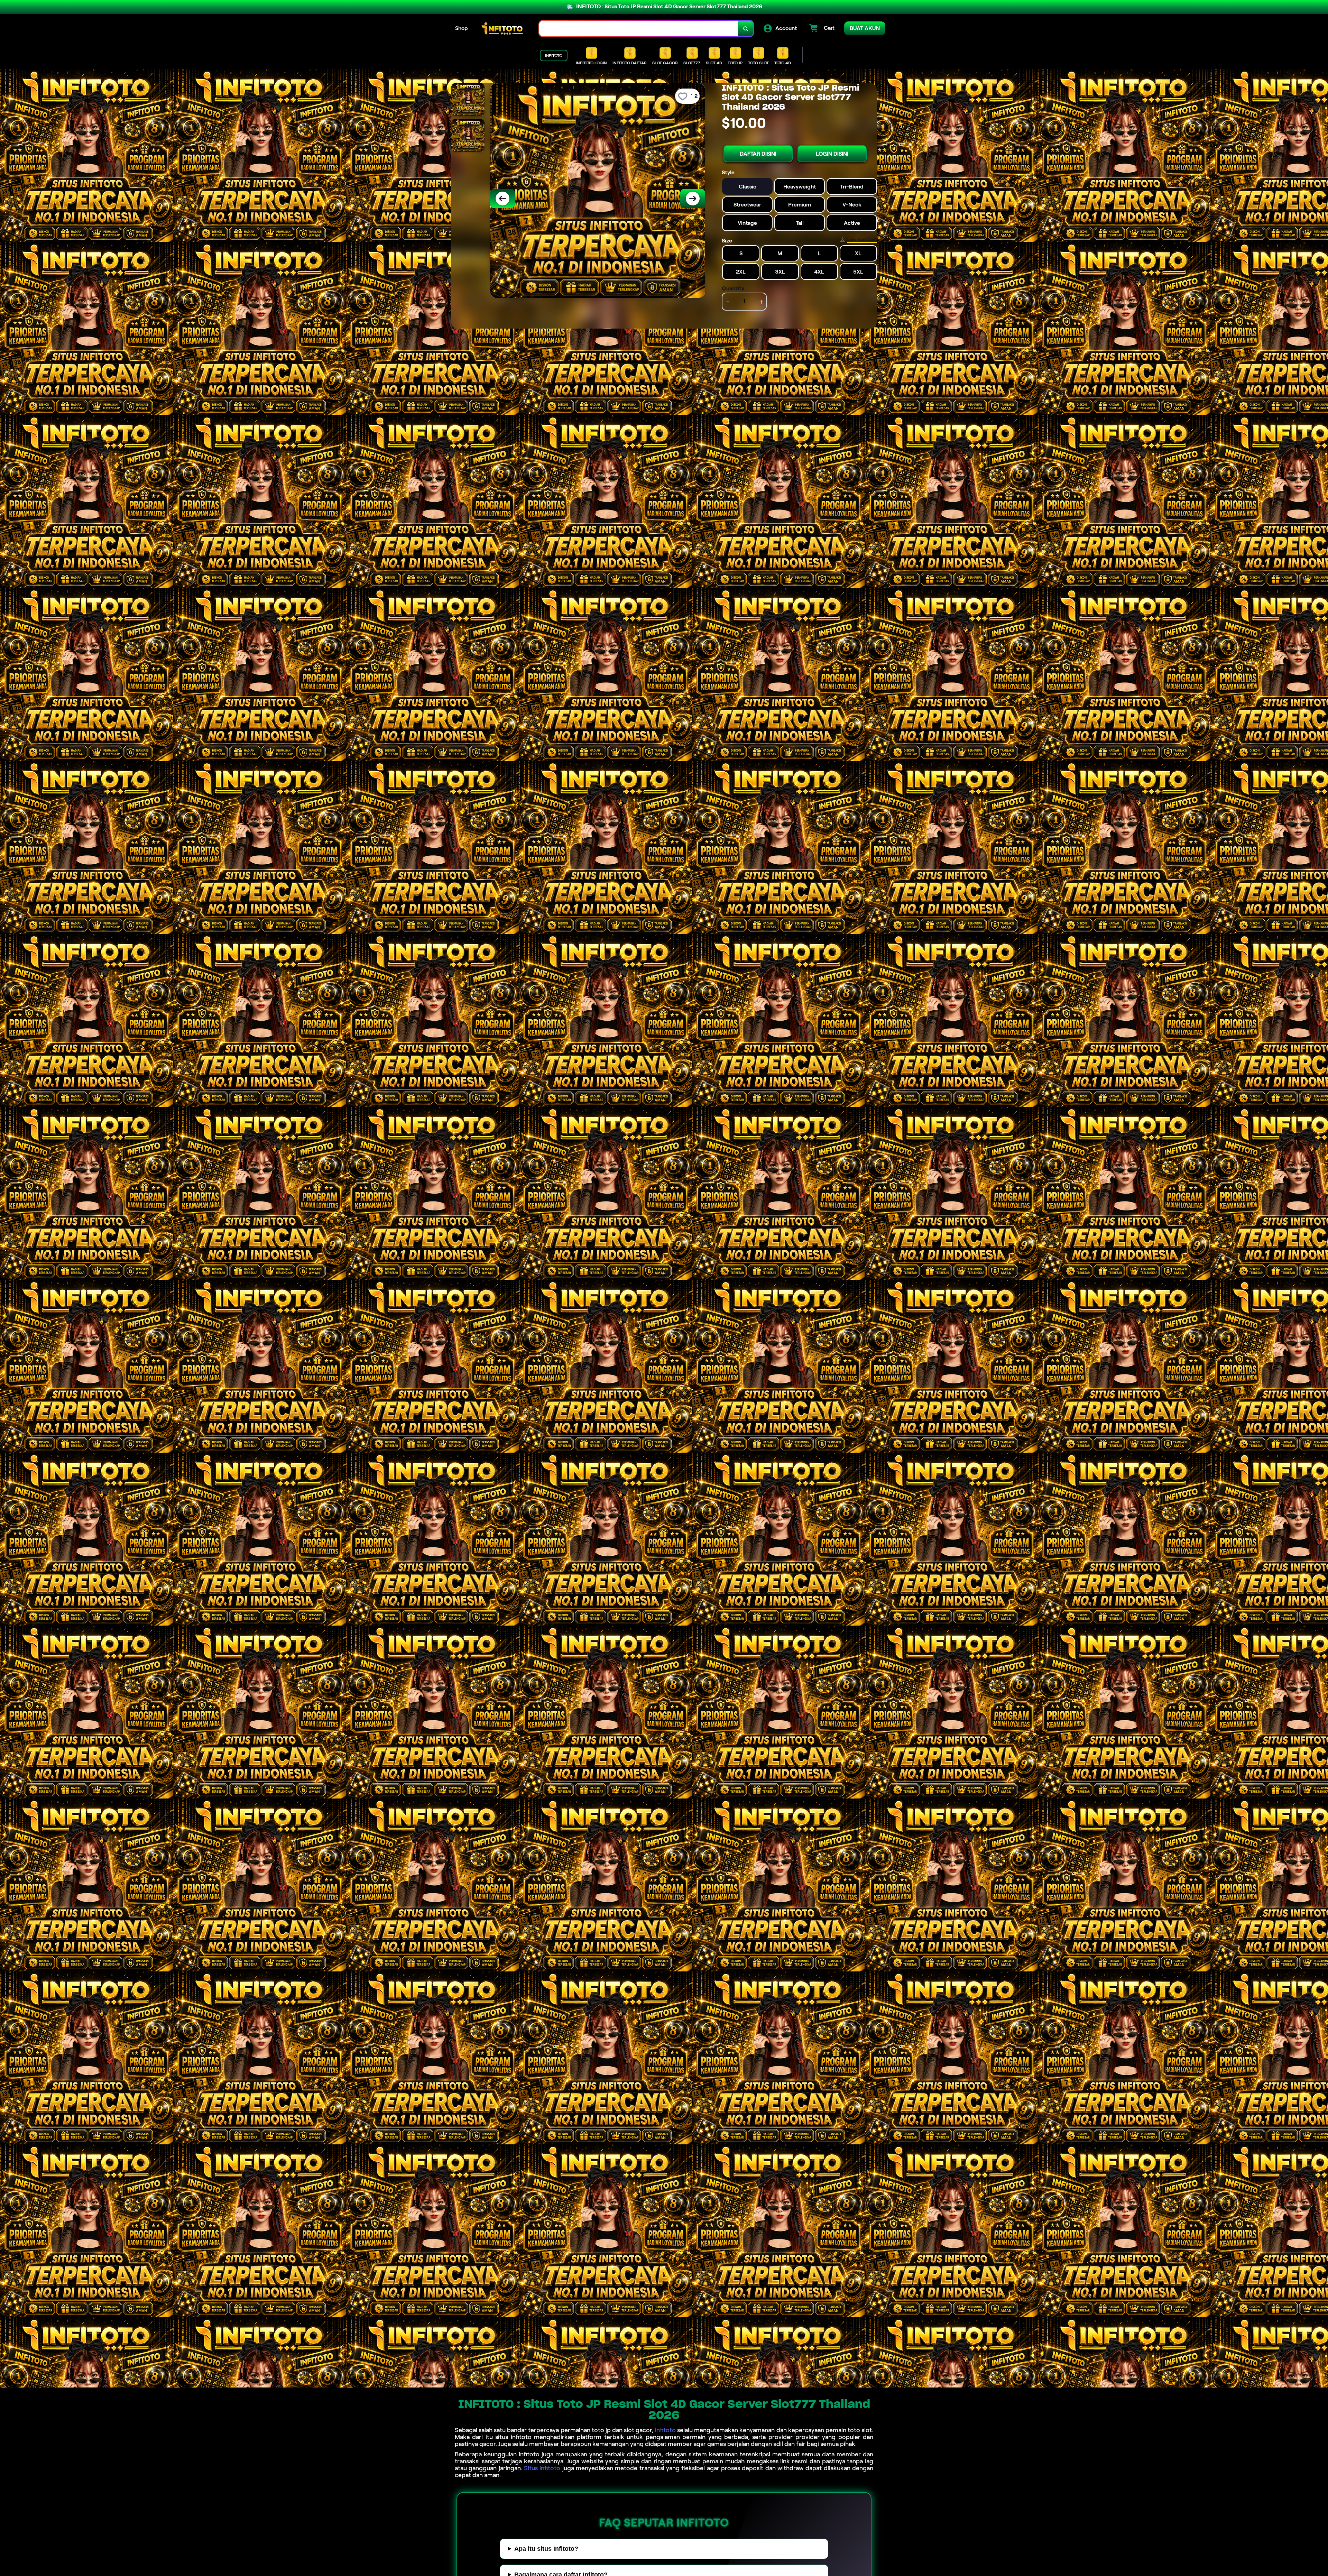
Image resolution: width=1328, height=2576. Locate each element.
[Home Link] (504, 29)
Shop (462, 28)
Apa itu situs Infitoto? (546, 2549)
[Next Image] (693, 199)
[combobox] (639, 29)
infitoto (665, 2430)
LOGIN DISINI (832, 154)
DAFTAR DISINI (758, 154)
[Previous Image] (502, 199)
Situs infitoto (542, 2468)
